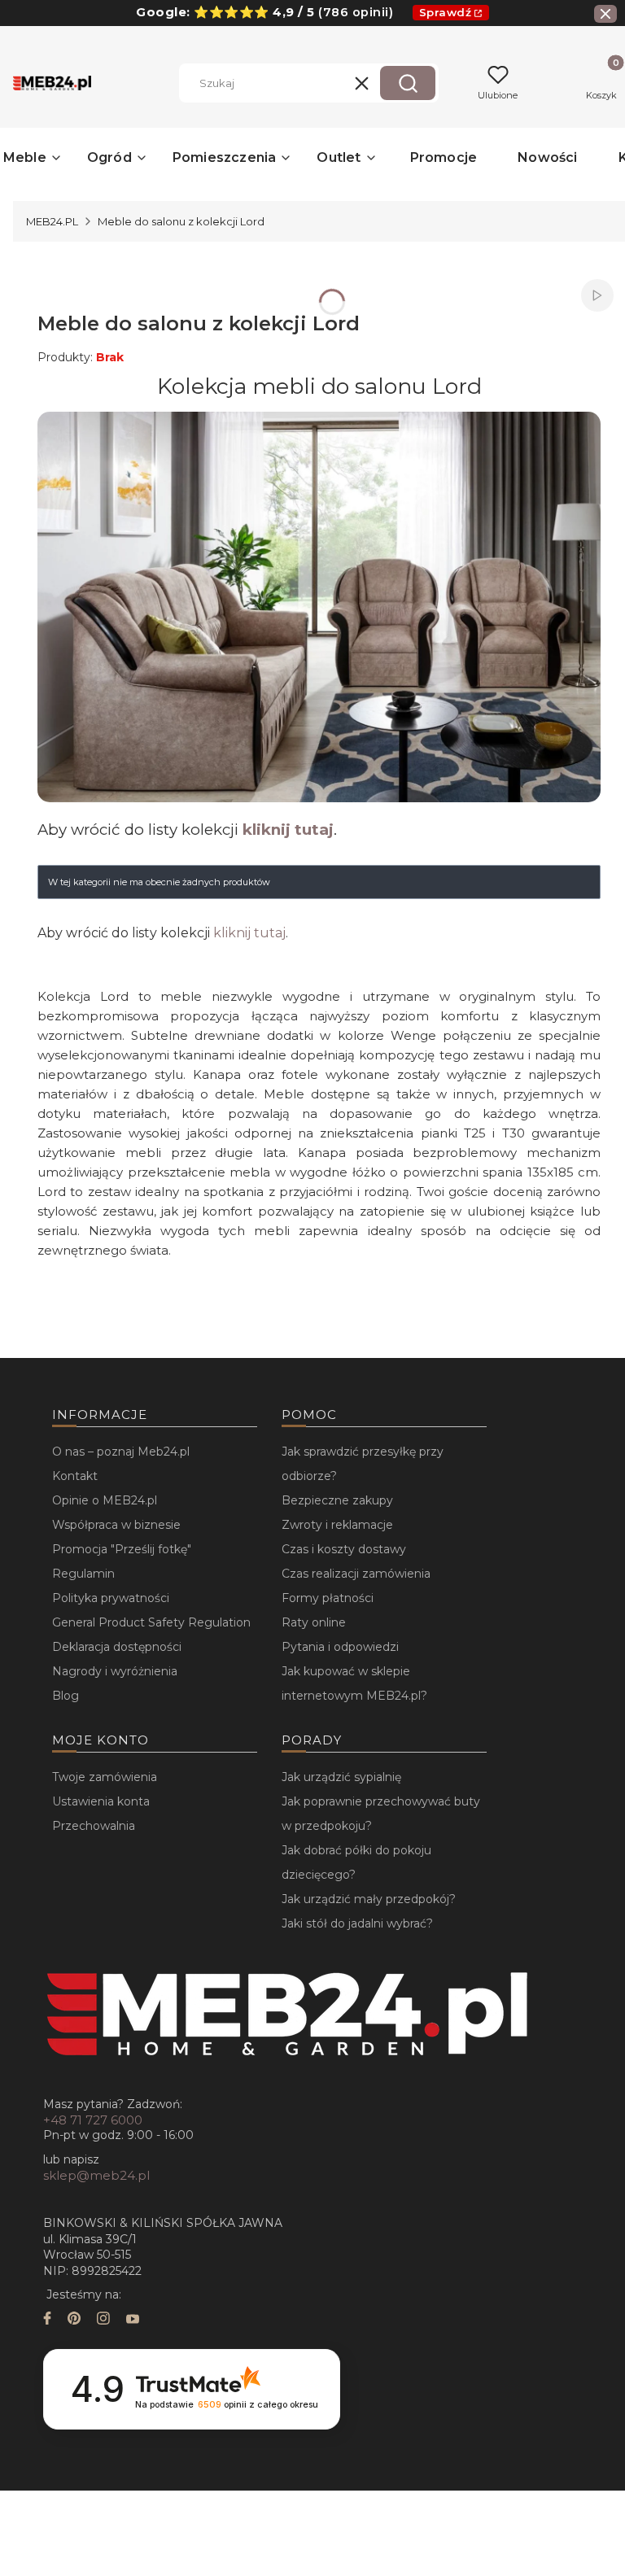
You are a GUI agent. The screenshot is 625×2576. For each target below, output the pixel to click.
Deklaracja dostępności (117, 1647)
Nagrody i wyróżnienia (115, 1671)
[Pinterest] (74, 2320)
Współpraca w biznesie (116, 1525)
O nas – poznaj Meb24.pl (121, 1452)
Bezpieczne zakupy (337, 1500)
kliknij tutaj (288, 830)
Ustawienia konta (101, 1801)
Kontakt (75, 1476)
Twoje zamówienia (105, 1777)
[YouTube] (133, 2320)
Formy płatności (328, 1598)
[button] (408, 83)
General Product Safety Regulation (151, 1622)
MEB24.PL (52, 221)
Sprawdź (446, 12)
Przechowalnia (94, 1826)
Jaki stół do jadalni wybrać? (357, 1923)
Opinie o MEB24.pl (105, 1500)
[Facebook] (47, 2320)
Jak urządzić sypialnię (341, 1777)
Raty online (314, 1622)
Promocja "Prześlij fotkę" (122, 1549)
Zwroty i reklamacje (337, 1525)
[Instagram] (103, 2320)
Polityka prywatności (111, 1598)
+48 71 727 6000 (93, 2120)
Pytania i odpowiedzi (340, 1647)
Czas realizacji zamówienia (356, 1574)
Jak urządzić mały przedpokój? (369, 1899)
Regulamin (83, 1574)
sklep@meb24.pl (96, 2175)
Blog (66, 1696)
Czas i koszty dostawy (344, 1549)
